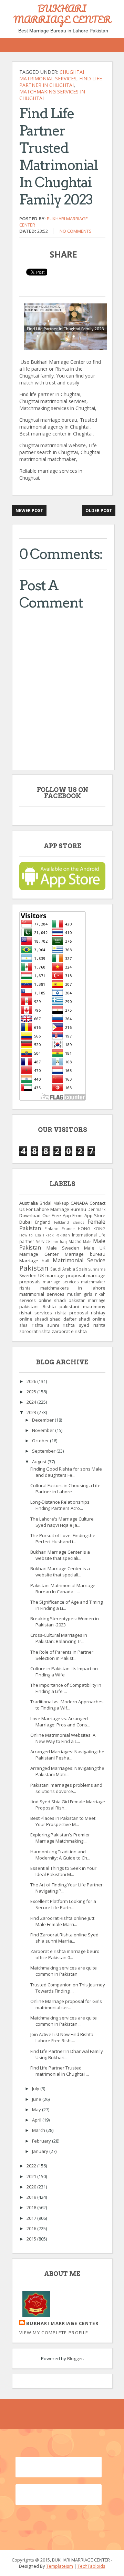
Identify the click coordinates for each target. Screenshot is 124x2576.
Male (87, 1242)
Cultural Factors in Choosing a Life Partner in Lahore (65, 1489)
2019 (32, 2197)
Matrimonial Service (79, 1260)
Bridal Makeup (54, 1203)
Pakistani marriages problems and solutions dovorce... (66, 1788)
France (68, 1229)
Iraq (63, 1242)
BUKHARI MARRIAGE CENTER (62, 14)
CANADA (79, 1203)
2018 (32, 2207)
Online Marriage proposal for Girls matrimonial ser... (66, 2004)
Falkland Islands (69, 1222)
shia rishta (31, 1325)
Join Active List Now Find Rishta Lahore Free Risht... (62, 2037)
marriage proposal (65, 1275)
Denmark (96, 1209)
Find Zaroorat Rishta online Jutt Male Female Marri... (62, 1921)
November (44, 1430)
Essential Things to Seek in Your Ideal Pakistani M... (63, 1871)
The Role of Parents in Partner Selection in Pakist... (62, 1655)
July (36, 2088)
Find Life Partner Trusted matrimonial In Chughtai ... (60, 2071)
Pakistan (34, 1268)
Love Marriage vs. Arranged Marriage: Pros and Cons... (60, 1722)
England (43, 1222)
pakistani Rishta (38, 1306)
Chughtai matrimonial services (52, 75)
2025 (32, 1392)
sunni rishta (61, 1325)
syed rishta (92, 1325)
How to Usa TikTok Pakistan (45, 1235)
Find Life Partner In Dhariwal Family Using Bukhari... (67, 2054)
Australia (29, 1203)
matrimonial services (42, 1294)
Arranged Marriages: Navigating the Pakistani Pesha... (67, 1755)
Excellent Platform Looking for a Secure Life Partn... (63, 1904)
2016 (32, 2228)
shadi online (92, 1319)
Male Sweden (63, 1248)
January (41, 2151)
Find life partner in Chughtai (61, 82)
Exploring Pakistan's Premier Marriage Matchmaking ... (60, 1838)
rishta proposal (72, 1313)
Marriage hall (34, 1261)
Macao (75, 1241)
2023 (32, 1412)
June (37, 2099)
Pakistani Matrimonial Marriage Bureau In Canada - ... (63, 1588)
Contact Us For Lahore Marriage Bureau (62, 1206)
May (37, 2109)
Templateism (60, 2566)
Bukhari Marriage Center (62, 2323)
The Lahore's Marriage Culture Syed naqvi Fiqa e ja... (62, 1522)
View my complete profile (54, 2333)
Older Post (99, 510)
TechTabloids (91, 2566)
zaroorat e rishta (69, 1331)
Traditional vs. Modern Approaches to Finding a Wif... (67, 1705)
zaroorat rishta (35, 1331)
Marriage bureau (85, 1254)
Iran (55, 1242)
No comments (76, 231)
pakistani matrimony (82, 1306)
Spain (82, 1269)
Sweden (28, 1275)
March (39, 2130)
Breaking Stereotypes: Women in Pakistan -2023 (65, 1622)
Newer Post (29, 510)
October (41, 1441)
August (40, 1462)
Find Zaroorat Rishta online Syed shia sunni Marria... (64, 1938)
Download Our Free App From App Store (62, 1215)
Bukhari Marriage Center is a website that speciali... (60, 1555)
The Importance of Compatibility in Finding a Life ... (66, 1688)
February (42, 2141)
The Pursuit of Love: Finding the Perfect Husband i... (63, 1538)
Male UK (95, 1248)
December (43, 1420)
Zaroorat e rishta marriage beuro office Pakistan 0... (65, 1954)
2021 (32, 2176)
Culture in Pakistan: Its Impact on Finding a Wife (64, 1672)
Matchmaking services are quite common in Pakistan (64, 1971)
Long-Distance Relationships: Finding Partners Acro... (60, 1505)
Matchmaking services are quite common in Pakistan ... (64, 2021)
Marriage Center (39, 1254)
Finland (51, 1229)
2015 (32, 2239)
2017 (32, 2218)
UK (41, 1275)
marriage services (61, 1282)
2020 (32, 2187)
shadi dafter (63, 1319)
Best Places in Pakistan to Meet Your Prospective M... (63, 1821)
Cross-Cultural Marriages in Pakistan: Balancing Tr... (59, 1638)
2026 (32, 1381)
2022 (32, 2166)
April (37, 2120)
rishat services (36, 1313)
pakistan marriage (87, 1300)
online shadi (52, 1300)
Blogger (75, 2358)
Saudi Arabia (63, 1269)
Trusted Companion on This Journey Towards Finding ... (68, 1988)
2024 (32, 1402)
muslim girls (80, 1294)
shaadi (41, 1319)
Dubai (25, 1222)
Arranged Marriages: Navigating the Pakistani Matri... (67, 1771)
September (44, 1451)
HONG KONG (92, 1229)
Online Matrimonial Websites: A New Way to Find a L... (63, 1738)
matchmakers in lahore (73, 1288)
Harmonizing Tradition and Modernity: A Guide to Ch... (60, 1855)
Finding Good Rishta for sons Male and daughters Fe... (66, 1472)
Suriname (97, 1269)
